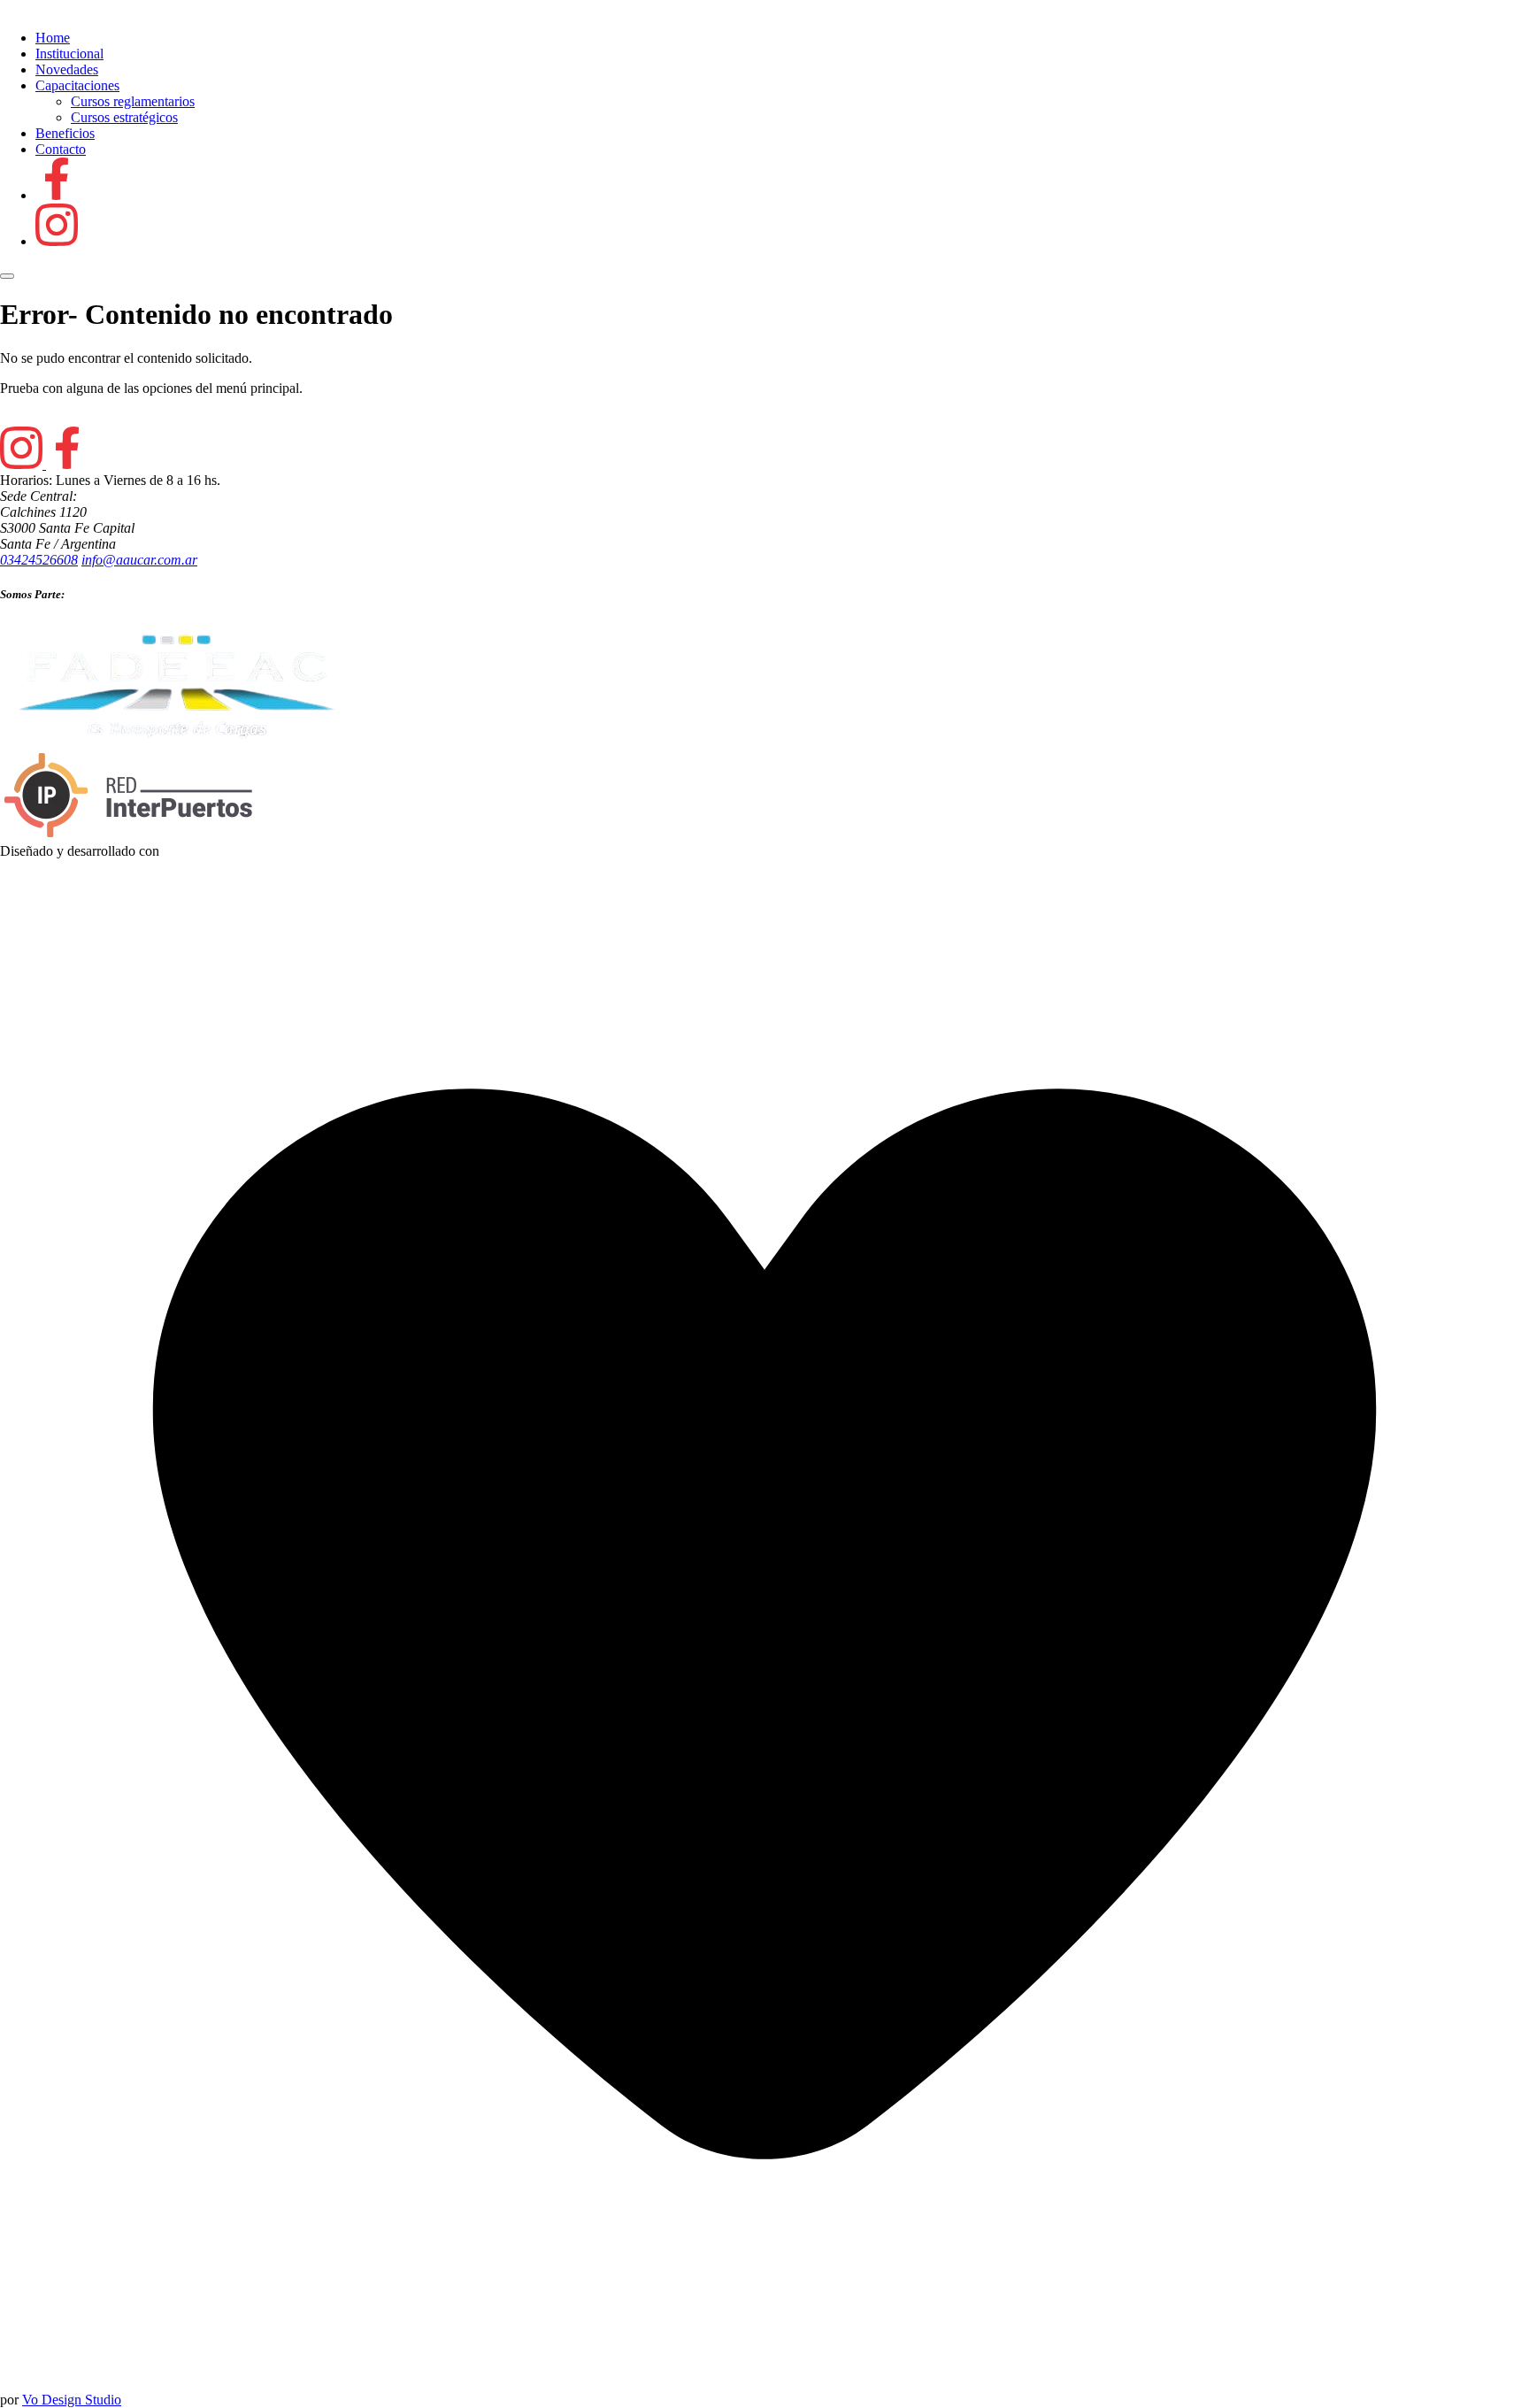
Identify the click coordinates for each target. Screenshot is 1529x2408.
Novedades (67, 69)
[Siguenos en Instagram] (57, 241)
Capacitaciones (77, 85)
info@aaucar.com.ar (139, 560)
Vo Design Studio (72, 2400)
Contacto (61, 149)
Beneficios (65, 133)
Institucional (69, 54)
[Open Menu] (7, 276)
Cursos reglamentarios (133, 101)
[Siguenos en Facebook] (57, 195)
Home (53, 38)
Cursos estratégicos (124, 117)
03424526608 (39, 560)
